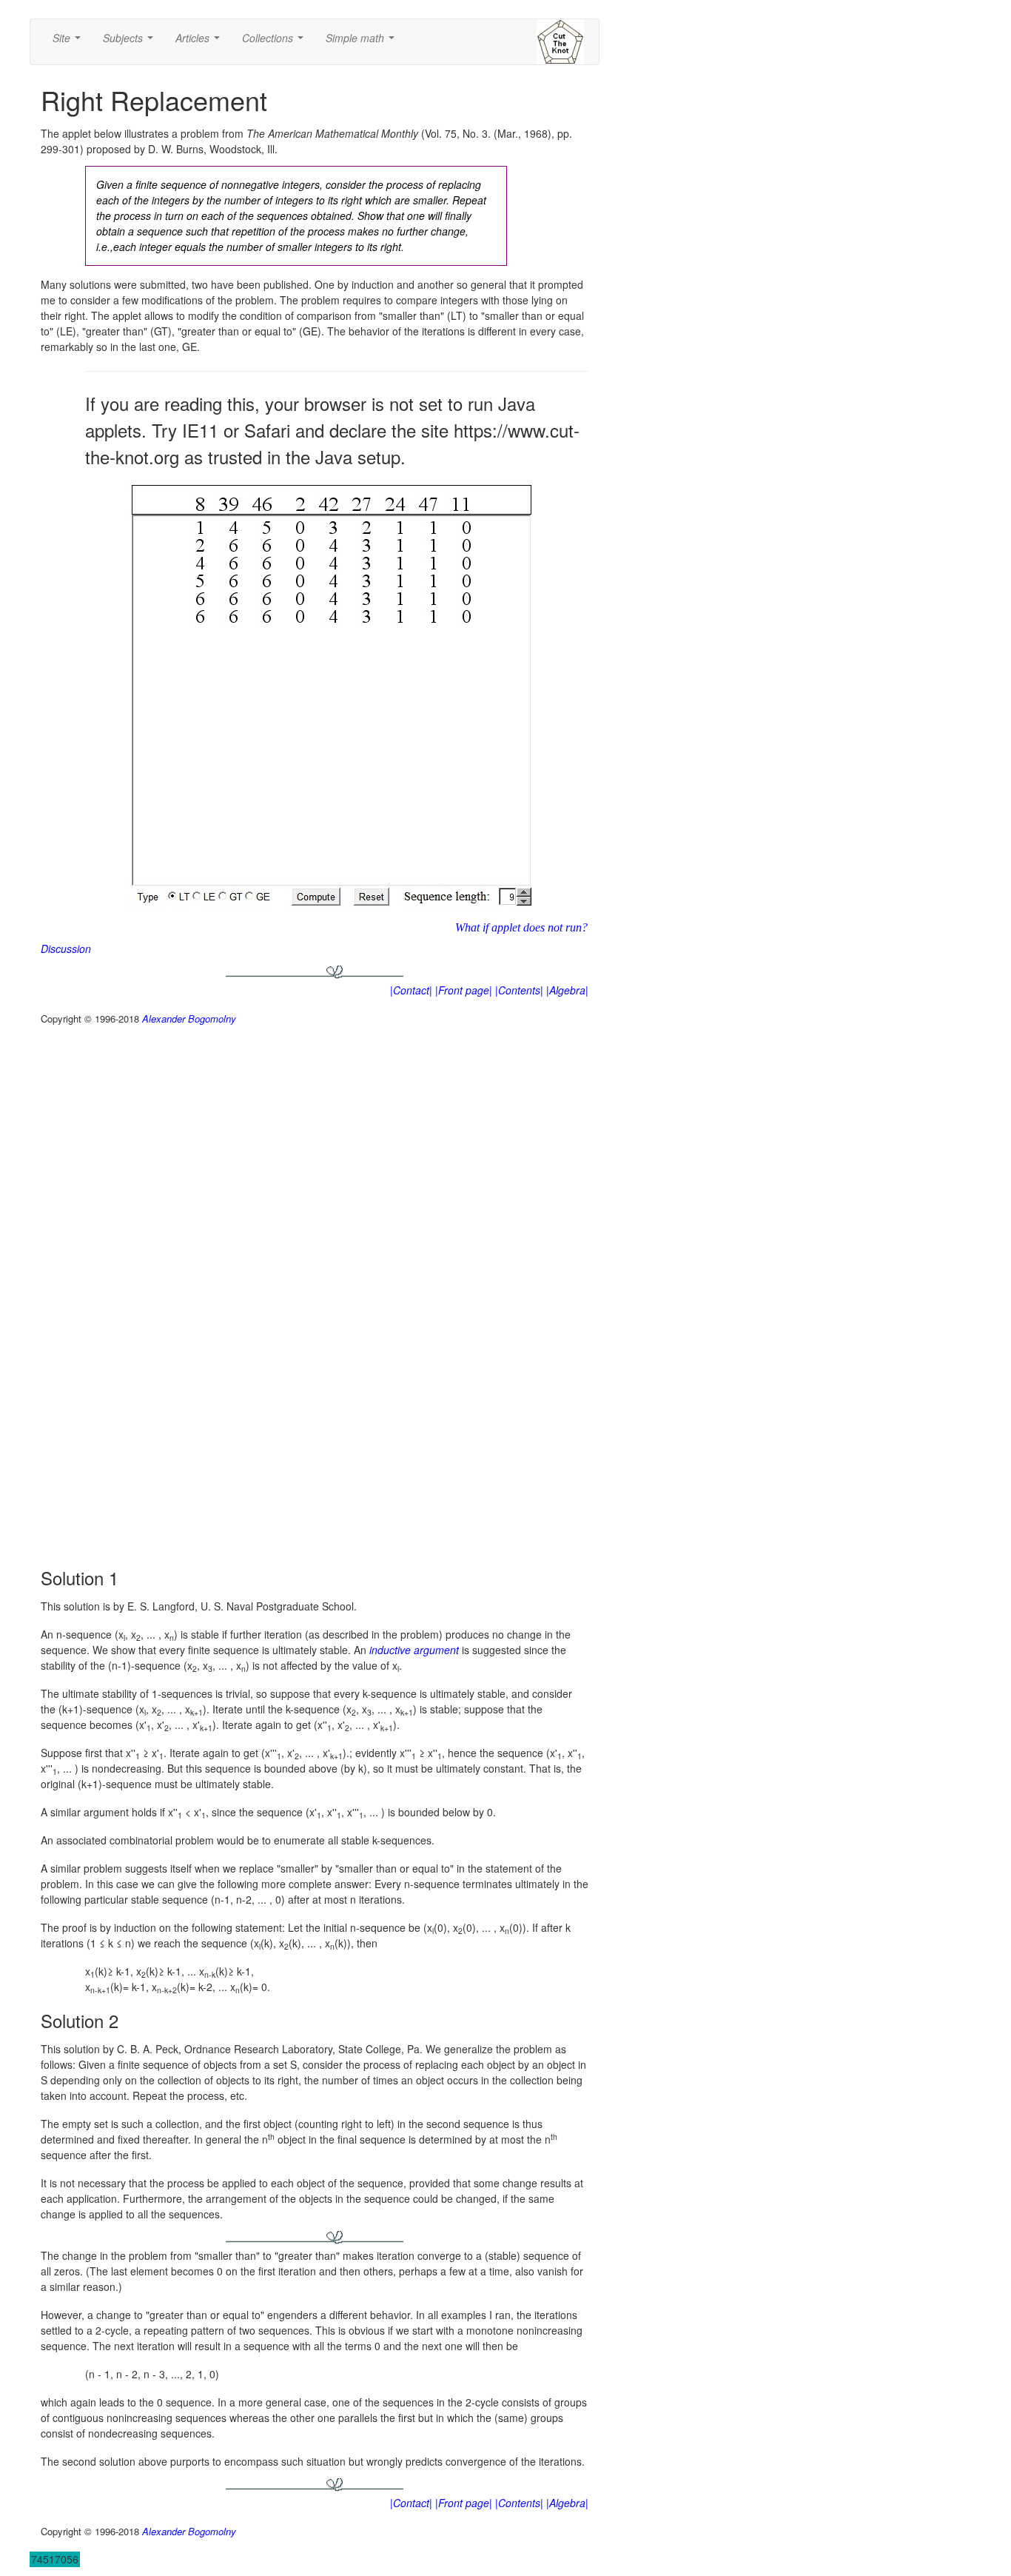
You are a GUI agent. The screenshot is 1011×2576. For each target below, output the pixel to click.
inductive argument (414, 1650)
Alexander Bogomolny (189, 1018)
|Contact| (411, 990)
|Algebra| (567, 990)
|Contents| (519, 990)
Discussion (66, 949)
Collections (276, 42)
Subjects (131, 42)
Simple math (363, 42)
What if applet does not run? (521, 927)
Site (70, 42)
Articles (201, 42)
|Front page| (464, 990)
